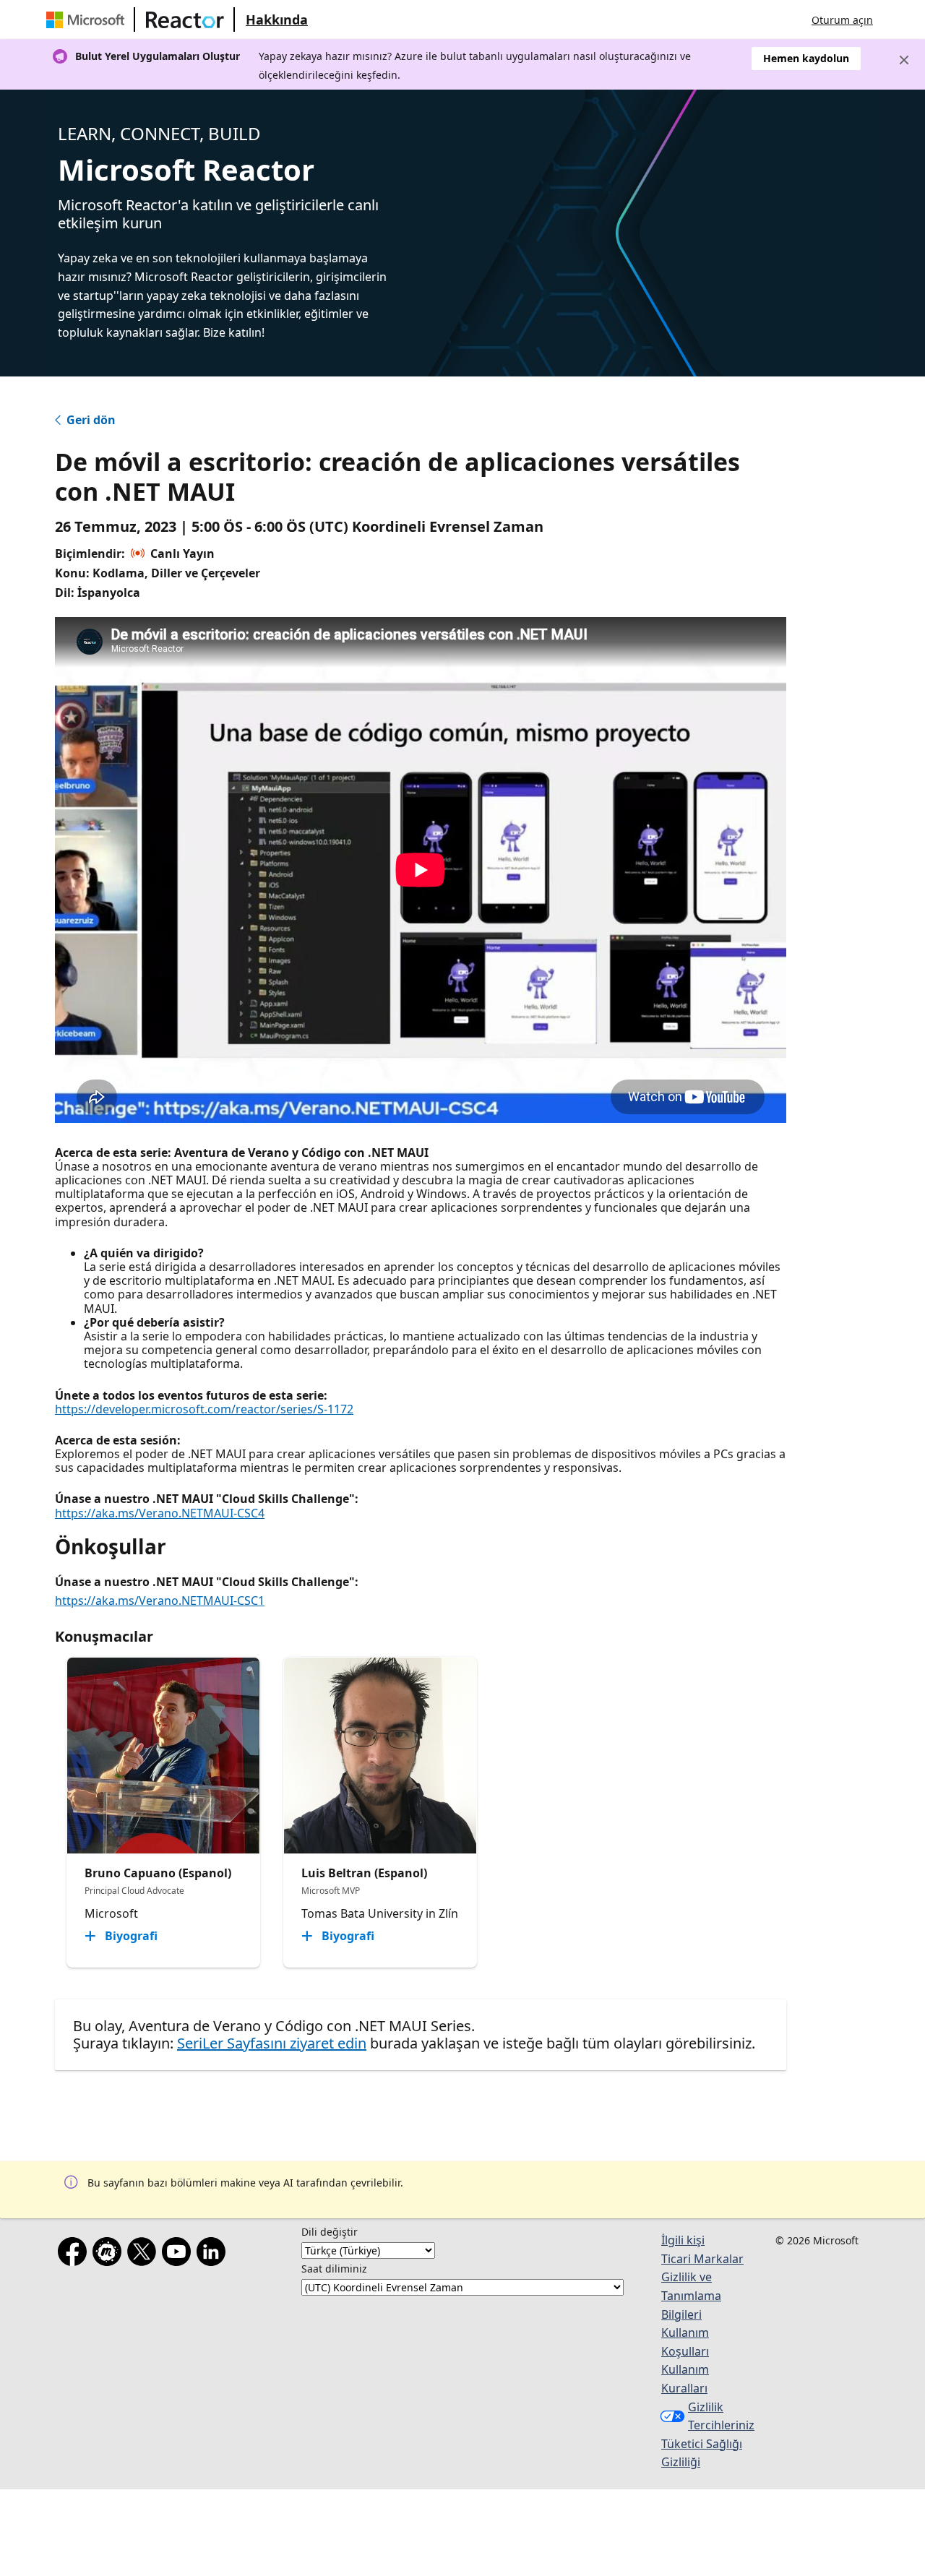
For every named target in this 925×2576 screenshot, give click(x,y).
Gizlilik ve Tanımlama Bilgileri (691, 2295)
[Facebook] (75, 2254)
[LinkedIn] (214, 2254)
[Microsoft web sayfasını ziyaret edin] (88, 20)
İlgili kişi (683, 2240)
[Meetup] (110, 2254)
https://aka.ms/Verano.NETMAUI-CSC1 (160, 1601)
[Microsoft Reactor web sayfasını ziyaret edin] (185, 20)
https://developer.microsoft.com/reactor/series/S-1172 (204, 1409)
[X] (145, 2254)
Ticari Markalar (702, 2259)
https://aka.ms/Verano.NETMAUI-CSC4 (160, 1513)
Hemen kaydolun (806, 58)
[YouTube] (179, 2254)
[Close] (904, 60)
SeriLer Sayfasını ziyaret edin (272, 2043)
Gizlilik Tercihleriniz (721, 2416)
